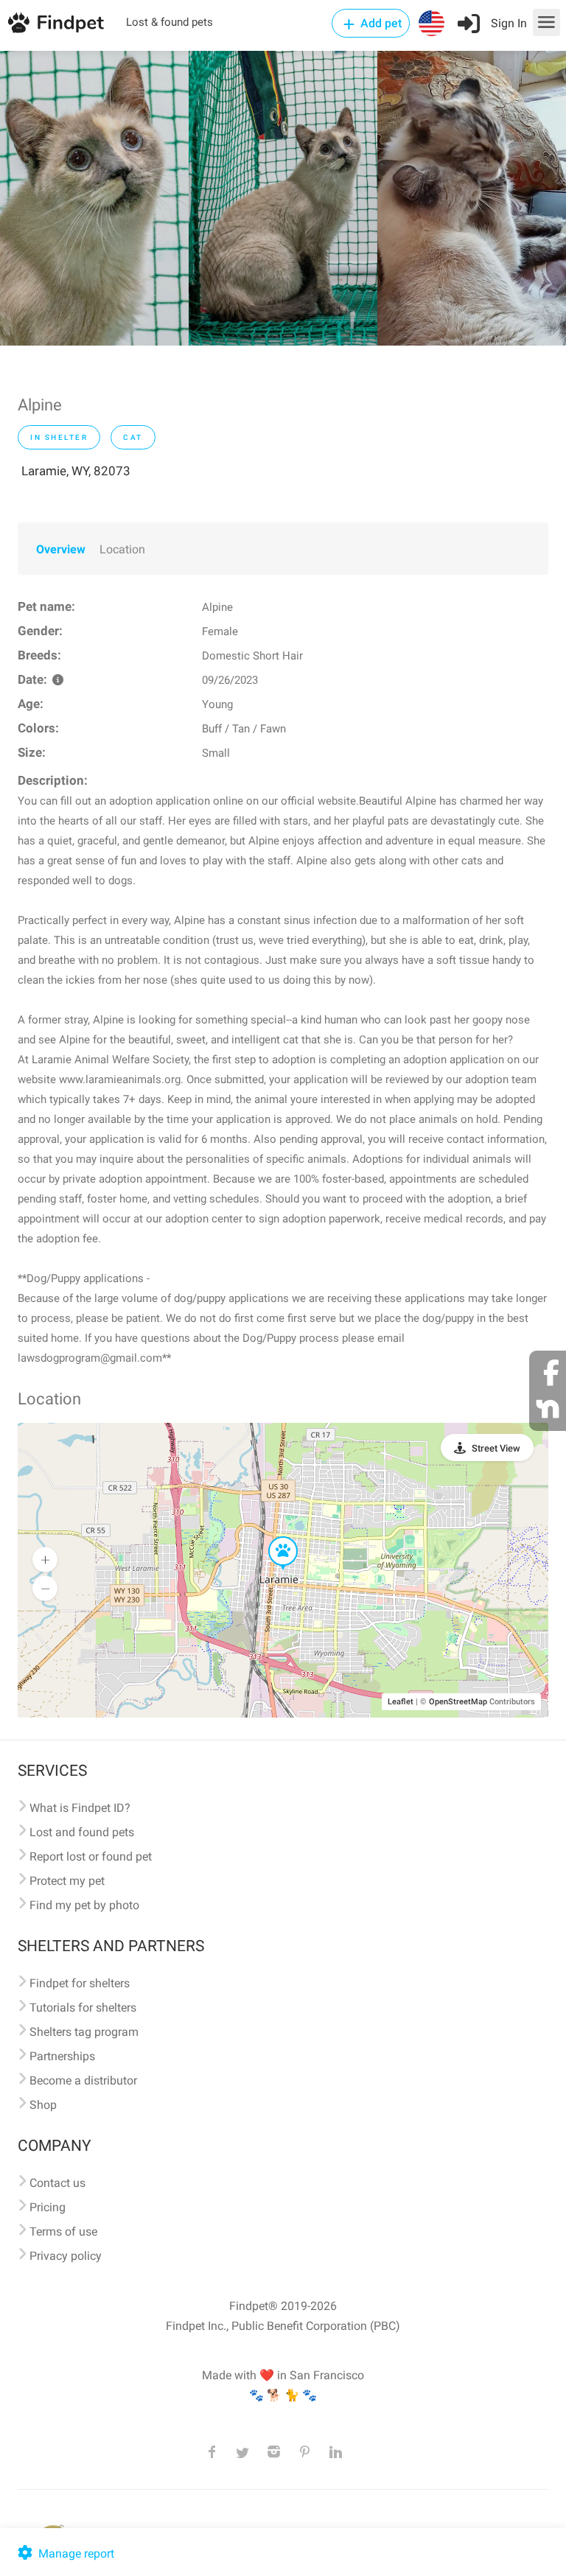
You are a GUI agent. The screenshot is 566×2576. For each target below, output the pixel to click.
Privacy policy (66, 2256)
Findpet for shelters (80, 1983)
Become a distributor (83, 2080)
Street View (496, 1448)
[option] (94, 198)
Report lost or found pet (91, 1856)
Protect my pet (67, 1881)
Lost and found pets (82, 1832)
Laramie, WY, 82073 (76, 471)
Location (122, 549)
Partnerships (62, 2056)
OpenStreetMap (458, 1702)
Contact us (57, 2183)
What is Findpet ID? (80, 1808)
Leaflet (401, 1702)
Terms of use (63, 2232)
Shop (43, 2105)
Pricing (48, 2207)
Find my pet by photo (84, 1905)
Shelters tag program (84, 2032)
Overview (61, 549)
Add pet (380, 23)
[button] (273, 1537)
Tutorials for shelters (83, 2008)
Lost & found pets (170, 22)
